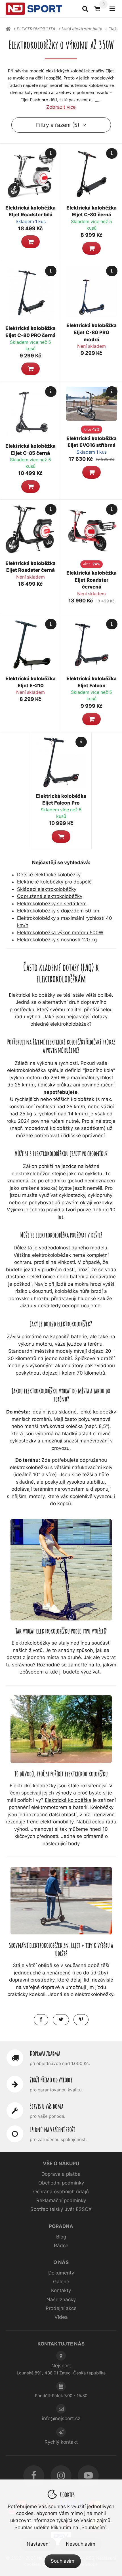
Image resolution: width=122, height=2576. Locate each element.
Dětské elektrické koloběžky (49, 875)
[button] (30, 242)
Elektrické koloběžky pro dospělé (54, 882)
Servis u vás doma (47, 2106)
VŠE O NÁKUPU (61, 2164)
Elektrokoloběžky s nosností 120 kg (57, 940)
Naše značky (61, 2299)
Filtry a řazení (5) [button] (58, 125)
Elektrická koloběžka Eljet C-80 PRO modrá (91, 332)
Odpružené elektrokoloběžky (50, 896)
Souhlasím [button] (63, 2561)
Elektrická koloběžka (68, 1800)
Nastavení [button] (38, 2544)
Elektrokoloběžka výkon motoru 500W (60, 933)
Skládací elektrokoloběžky (47, 889)
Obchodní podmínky (61, 2183)
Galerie (61, 2282)
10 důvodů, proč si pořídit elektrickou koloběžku (61, 1774)
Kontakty (61, 2290)
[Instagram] (61, 2476)
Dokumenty (61, 2273)
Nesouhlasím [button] (81, 2544)
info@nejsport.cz (61, 2418)
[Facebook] (34, 2476)
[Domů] (34, 9)
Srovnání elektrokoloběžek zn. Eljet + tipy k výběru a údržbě (61, 1949)
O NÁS (61, 2262)
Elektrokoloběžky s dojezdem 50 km (58, 911)
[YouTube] (88, 2476)
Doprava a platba (61, 2174)
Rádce (61, 2246)
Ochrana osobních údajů (61, 2192)
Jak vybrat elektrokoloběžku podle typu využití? (61, 1631)
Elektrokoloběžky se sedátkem (52, 904)
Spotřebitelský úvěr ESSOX (61, 2209)
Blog (61, 2237)
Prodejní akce (61, 2308)
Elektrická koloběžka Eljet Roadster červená (91, 580)
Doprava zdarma (45, 2053)
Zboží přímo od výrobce (51, 2080)
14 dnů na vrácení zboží (52, 2129)
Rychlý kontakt (61, 2442)
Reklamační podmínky (61, 2200)
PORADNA (61, 2226)
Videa (61, 2317)
